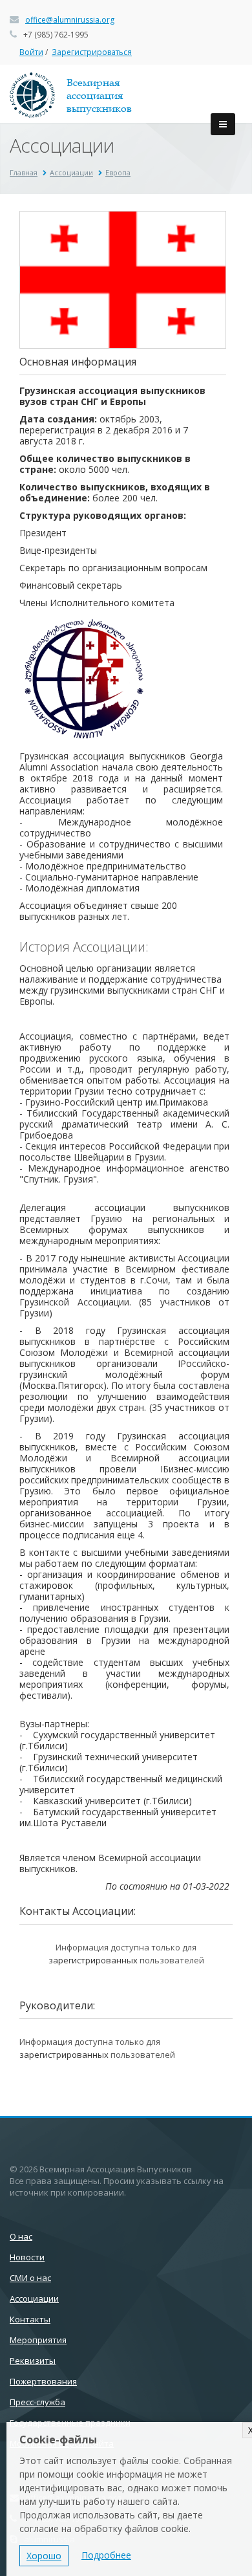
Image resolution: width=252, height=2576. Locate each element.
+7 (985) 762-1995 (56, 35)
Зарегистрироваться (92, 52)
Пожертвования (43, 2381)
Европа (118, 172)
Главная (24, 172)
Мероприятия (38, 2340)
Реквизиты (33, 2361)
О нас (21, 2236)
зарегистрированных (93, 1960)
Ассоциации (71, 172)
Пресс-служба (37, 2402)
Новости (27, 2257)
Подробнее (106, 2555)
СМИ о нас (30, 2278)
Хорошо (44, 2556)
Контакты (30, 2319)
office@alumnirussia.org (70, 20)
